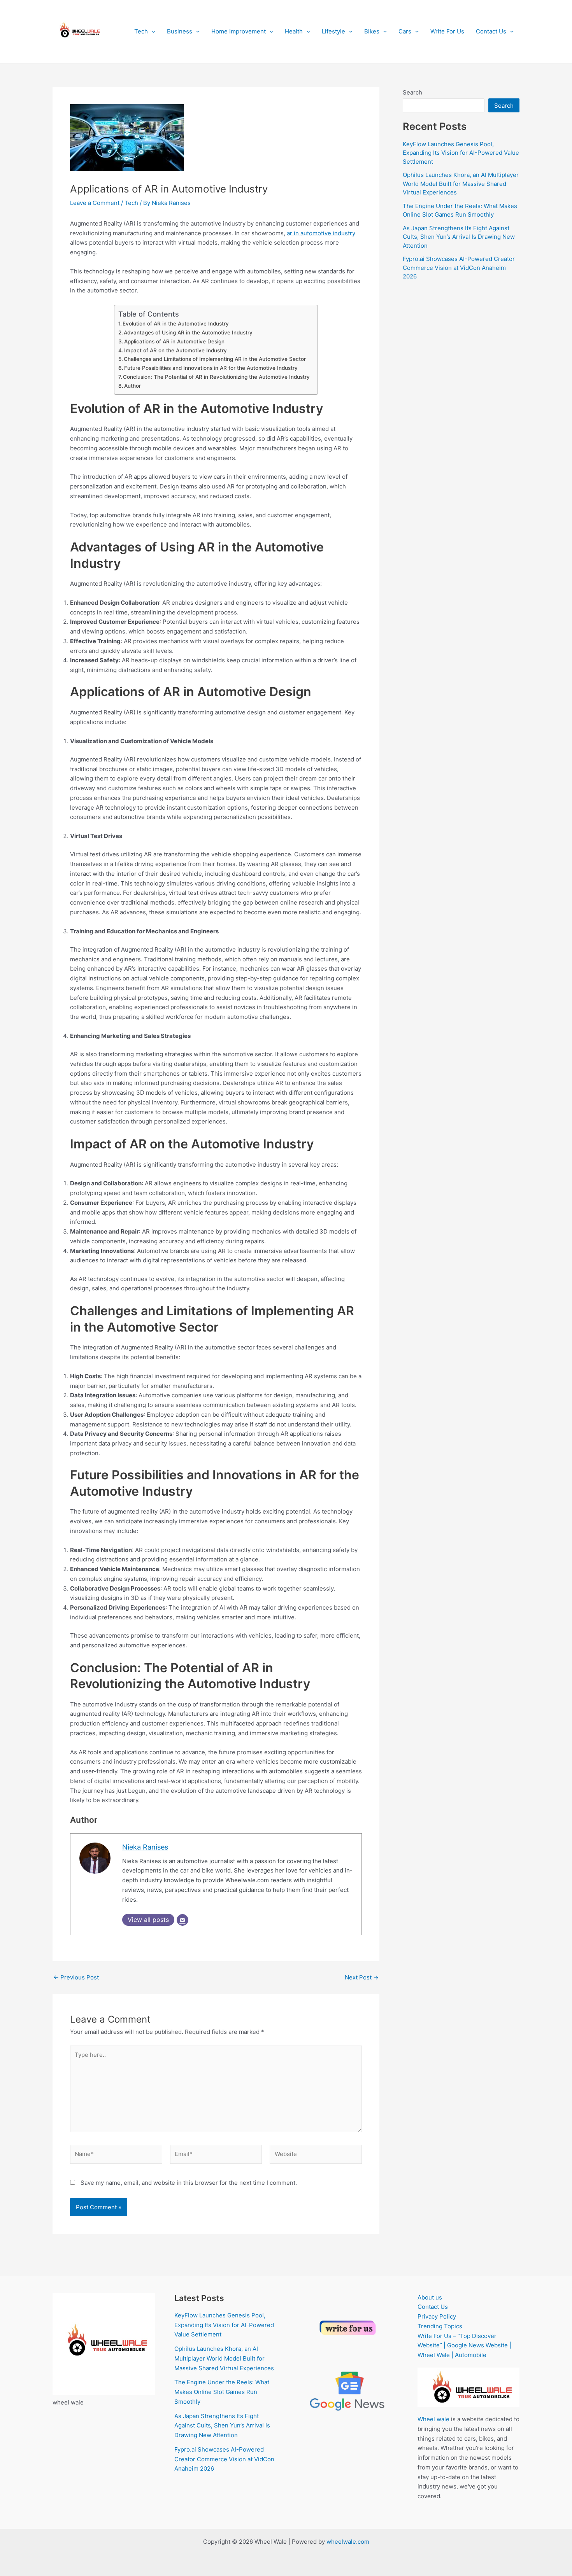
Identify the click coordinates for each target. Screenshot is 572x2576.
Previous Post (76, 1977)
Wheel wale (433, 2419)
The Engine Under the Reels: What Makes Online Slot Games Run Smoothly (222, 2392)
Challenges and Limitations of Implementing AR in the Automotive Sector (215, 359)
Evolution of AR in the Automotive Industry (176, 324)
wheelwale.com (348, 2542)
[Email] (182, 1920)
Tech (141, 31)
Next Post (362, 1977)
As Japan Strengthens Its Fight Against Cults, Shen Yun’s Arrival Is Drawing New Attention (459, 237)
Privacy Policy (437, 2316)
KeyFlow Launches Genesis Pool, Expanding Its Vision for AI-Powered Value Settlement (461, 153)
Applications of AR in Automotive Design (174, 341)
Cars (405, 31)
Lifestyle (333, 31)
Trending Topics (440, 2326)
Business (180, 31)
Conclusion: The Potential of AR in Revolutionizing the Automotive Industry (216, 377)
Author (132, 386)
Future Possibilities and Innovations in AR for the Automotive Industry (211, 368)
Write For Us (447, 31)
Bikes (372, 31)
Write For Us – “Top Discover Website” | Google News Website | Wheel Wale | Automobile (464, 2346)
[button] (152, 31)
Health (294, 31)
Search (412, 92)
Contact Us (491, 31)
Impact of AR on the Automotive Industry (175, 350)
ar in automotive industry (321, 233)
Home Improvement (239, 31)
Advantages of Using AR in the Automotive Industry (188, 332)
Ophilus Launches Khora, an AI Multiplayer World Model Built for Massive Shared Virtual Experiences (461, 184)
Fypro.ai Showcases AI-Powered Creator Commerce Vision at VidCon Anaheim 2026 (459, 268)
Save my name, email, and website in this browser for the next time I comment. (189, 2183)
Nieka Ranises (145, 1847)
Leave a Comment (95, 203)
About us (430, 2297)
